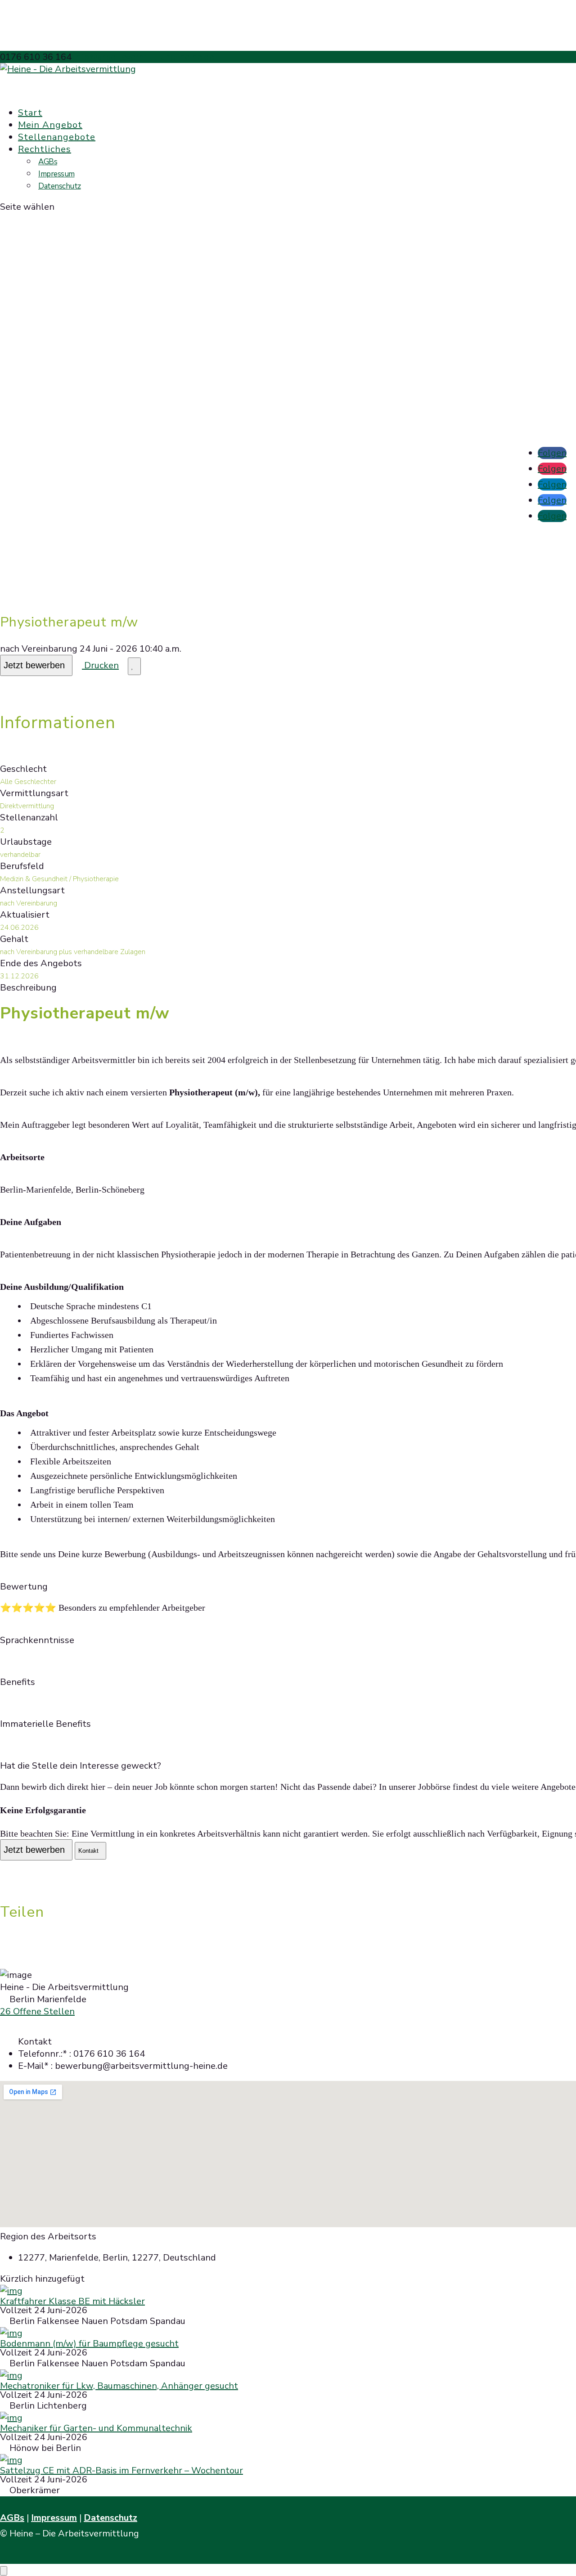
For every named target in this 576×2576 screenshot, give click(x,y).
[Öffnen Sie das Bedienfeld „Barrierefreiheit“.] (4, 2571)
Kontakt (88, 1851)
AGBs (48, 162)
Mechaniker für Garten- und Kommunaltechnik (96, 2428)
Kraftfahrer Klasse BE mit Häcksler (72, 2301)
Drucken (100, 665)
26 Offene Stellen (37, 2011)
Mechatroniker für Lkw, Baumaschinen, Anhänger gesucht (119, 2386)
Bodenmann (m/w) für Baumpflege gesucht (89, 2344)
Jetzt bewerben (34, 665)
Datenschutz (60, 186)
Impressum (56, 174)
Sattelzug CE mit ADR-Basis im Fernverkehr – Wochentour (121, 2470)
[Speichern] (134, 666)
